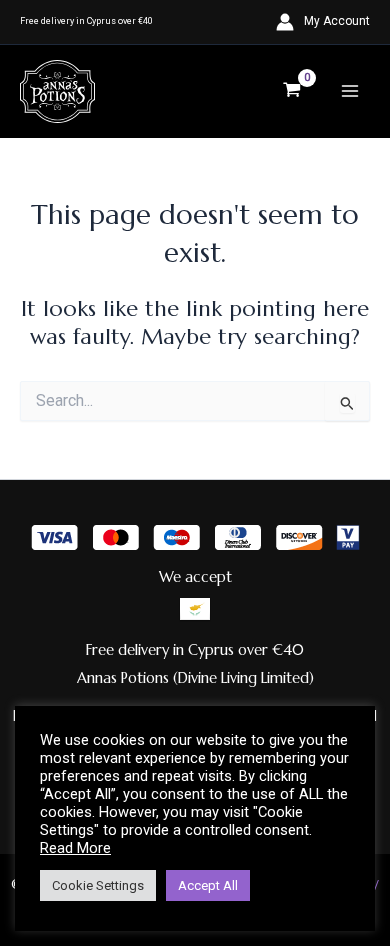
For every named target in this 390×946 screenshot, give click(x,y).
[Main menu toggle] (350, 91)
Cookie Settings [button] (98, 885)
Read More (75, 848)
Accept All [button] (208, 885)
